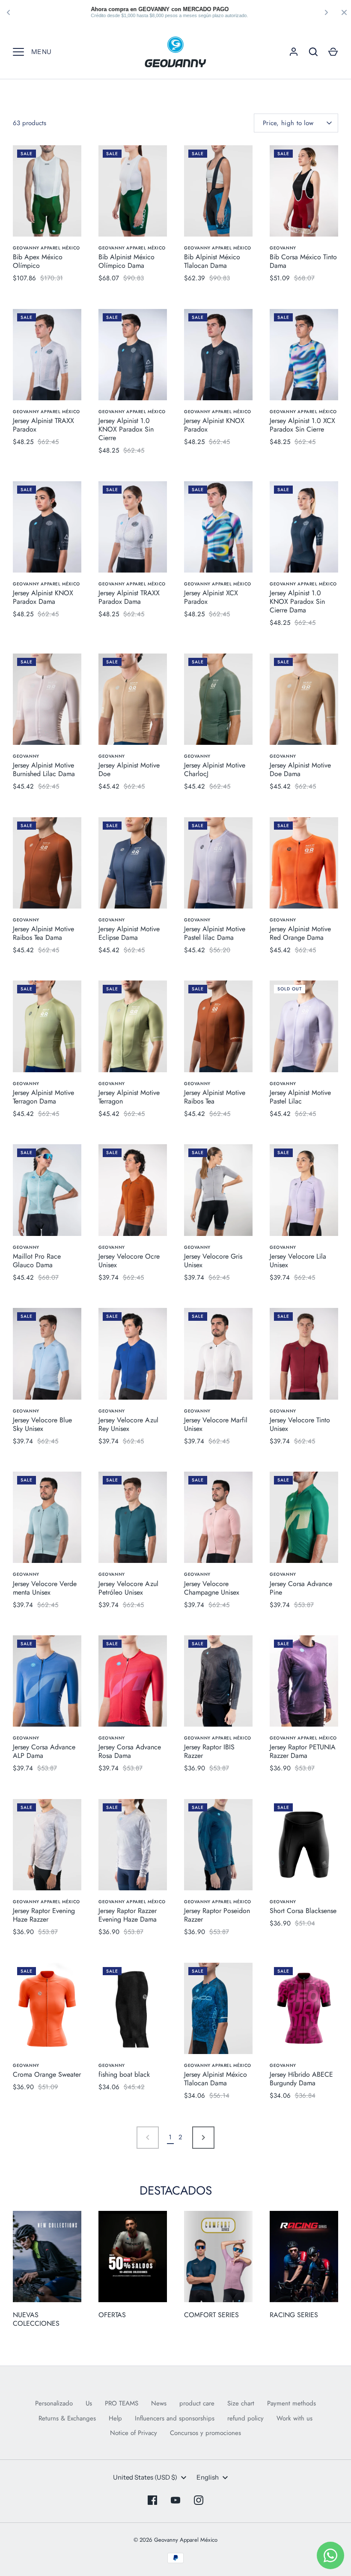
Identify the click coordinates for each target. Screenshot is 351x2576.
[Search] (313, 52)
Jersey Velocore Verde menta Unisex (45, 1588)
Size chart (241, 2403)
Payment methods (292, 2403)
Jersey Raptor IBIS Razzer (209, 1751)
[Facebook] (152, 2500)
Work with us (294, 2418)
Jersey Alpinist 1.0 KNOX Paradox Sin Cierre (126, 429)
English (208, 2477)
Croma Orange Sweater (47, 2074)
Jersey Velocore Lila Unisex (298, 1261)
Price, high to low (288, 123)
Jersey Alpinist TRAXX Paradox (43, 425)
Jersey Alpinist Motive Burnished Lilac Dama (44, 769)
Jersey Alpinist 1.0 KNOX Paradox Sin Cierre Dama (297, 601)
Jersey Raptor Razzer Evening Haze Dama (128, 1915)
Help (115, 2418)
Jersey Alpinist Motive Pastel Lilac (300, 1097)
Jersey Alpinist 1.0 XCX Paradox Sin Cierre (302, 425)
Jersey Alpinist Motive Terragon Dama (43, 1097)
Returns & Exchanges (67, 2418)
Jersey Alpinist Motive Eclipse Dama (129, 933)
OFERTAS (112, 2315)
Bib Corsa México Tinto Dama (303, 261)
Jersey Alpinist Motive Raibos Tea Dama (43, 933)
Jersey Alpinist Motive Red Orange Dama (300, 933)
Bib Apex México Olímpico (38, 261)
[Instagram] (199, 2500)
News (159, 2403)
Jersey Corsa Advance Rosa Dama (130, 1751)
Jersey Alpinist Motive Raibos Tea (215, 1097)
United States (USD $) (145, 2477)
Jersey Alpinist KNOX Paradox (214, 425)
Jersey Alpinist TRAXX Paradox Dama (129, 597)
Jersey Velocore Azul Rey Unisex (128, 1424)
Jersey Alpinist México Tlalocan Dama (216, 2079)
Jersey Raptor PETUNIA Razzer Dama (303, 1751)
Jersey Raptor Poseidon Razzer (217, 1915)
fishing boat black (124, 2074)
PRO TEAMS (122, 2403)
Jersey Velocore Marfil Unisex (216, 1424)
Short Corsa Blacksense (303, 1911)
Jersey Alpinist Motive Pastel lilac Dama (215, 933)
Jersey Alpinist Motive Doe (129, 769)
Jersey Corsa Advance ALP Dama (44, 1751)
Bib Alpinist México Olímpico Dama (126, 261)
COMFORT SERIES (211, 2315)
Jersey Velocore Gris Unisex (213, 1261)
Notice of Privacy (134, 2433)
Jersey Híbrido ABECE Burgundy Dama (301, 2079)
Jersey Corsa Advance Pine (301, 1588)
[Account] (294, 52)
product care (197, 2403)
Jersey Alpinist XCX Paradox (211, 597)
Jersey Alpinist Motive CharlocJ (215, 769)
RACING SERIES (294, 2315)
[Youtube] (175, 2500)
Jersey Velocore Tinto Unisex (300, 1424)
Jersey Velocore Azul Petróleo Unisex (128, 1588)
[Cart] (333, 52)
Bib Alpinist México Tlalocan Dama (212, 261)
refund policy (245, 2418)
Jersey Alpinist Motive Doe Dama (300, 769)
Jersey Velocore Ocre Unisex (129, 1261)
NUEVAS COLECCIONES (36, 2319)
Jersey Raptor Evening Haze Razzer (44, 1915)
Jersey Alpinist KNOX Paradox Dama (43, 597)
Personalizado (54, 2403)
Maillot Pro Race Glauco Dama (37, 1261)
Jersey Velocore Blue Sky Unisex (42, 1424)
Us (89, 2403)
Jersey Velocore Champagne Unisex (212, 1588)
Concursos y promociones (205, 2433)
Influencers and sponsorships (175, 2418)
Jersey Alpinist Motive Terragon (129, 1097)
